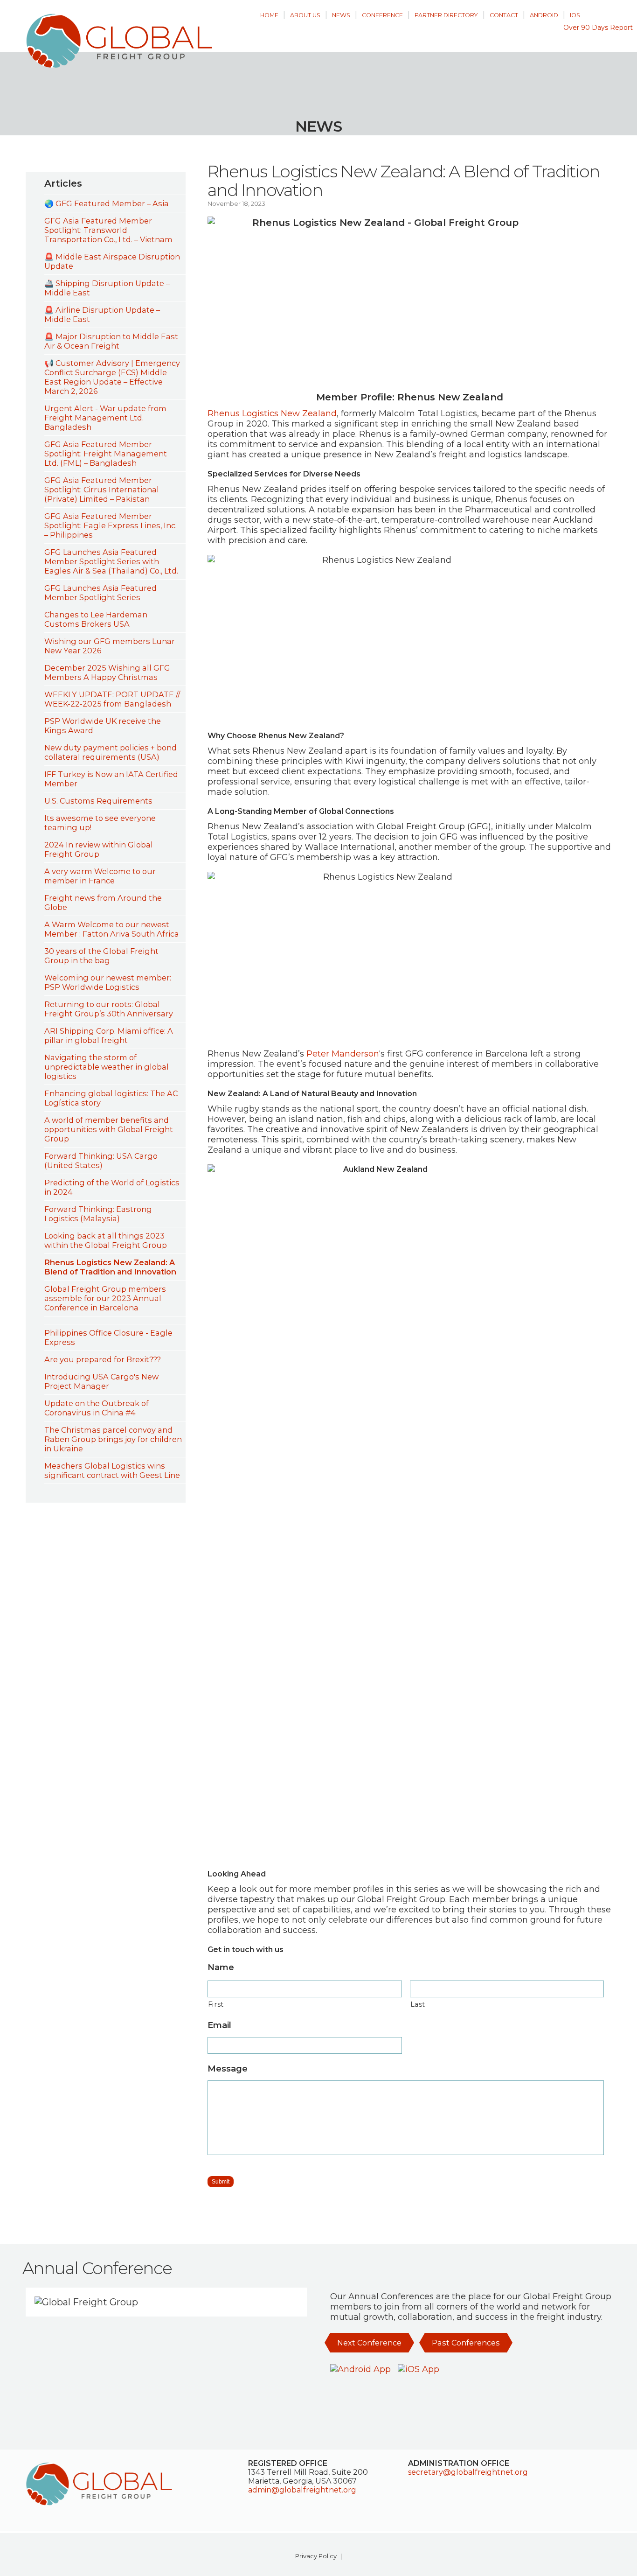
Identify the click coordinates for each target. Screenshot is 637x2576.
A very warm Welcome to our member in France (100, 876)
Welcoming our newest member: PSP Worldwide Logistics (108, 982)
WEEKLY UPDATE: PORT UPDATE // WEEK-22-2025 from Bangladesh (112, 699)
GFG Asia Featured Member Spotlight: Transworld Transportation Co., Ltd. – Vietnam (108, 230)
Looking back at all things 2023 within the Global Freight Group (106, 1240)
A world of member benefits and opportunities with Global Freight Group (109, 1129)
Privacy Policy (316, 2556)
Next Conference (369, 2343)
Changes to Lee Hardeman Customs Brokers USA (96, 619)
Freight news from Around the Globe (103, 903)
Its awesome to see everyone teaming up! (100, 823)
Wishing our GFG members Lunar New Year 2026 (110, 646)
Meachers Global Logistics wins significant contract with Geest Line (112, 1470)
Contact (504, 15)
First (216, 2004)
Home (269, 15)
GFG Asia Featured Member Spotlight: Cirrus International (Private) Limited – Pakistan (102, 490)
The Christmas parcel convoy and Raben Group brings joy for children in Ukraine (113, 1439)
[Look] (115, 1320)
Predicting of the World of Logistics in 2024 (112, 1187)
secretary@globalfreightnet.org (468, 2472)
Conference (382, 15)
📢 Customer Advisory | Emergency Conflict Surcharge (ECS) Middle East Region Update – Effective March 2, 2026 (112, 377)
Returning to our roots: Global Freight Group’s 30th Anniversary (109, 1009)
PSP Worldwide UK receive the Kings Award (103, 726)
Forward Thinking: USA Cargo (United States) (101, 1161)
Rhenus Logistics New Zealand (272, 413)
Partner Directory (446, 15)
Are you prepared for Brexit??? (103, 1359)
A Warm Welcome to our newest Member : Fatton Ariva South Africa (112, 929)
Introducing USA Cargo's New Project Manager (101, 1381)
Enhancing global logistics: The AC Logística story (111, 1098)
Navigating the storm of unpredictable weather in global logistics (107, 1067)
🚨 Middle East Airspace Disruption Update (112, 261)
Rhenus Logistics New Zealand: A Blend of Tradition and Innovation (110, 1267)
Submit (221, 2182)
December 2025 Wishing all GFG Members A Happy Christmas (107, 672)
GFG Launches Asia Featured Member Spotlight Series (100, 593)
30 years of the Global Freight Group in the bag (101, 956)
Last (418, 2004)
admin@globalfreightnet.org (302, 2490)
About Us (305, 15)
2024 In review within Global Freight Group (99, 849)
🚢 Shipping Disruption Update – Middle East (107, 288)
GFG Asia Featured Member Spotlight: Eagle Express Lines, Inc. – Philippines (111, 525)
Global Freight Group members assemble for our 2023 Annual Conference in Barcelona (105, 1298)
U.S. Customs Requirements (98, 801)
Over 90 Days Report (598, 28)
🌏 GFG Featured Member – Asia (107, 203)
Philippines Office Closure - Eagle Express (108, 1337)
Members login (605, 10)
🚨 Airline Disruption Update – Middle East (102, 315)
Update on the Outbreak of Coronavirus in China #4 (97, 1408)
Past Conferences (466, 2343)
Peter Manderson (343, 1054)
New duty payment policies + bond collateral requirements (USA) (111, 752)
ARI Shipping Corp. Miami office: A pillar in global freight (109, 1036)
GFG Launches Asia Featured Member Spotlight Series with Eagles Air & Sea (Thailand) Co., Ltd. (111, 561)
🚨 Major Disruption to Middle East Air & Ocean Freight (111, 341)
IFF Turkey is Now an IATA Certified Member (111, 779)
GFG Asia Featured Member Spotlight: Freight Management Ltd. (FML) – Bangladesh (106, 454)
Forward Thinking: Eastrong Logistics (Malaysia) (98, 1214)
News (341, 15)
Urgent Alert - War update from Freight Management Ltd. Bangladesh (105, 418)
